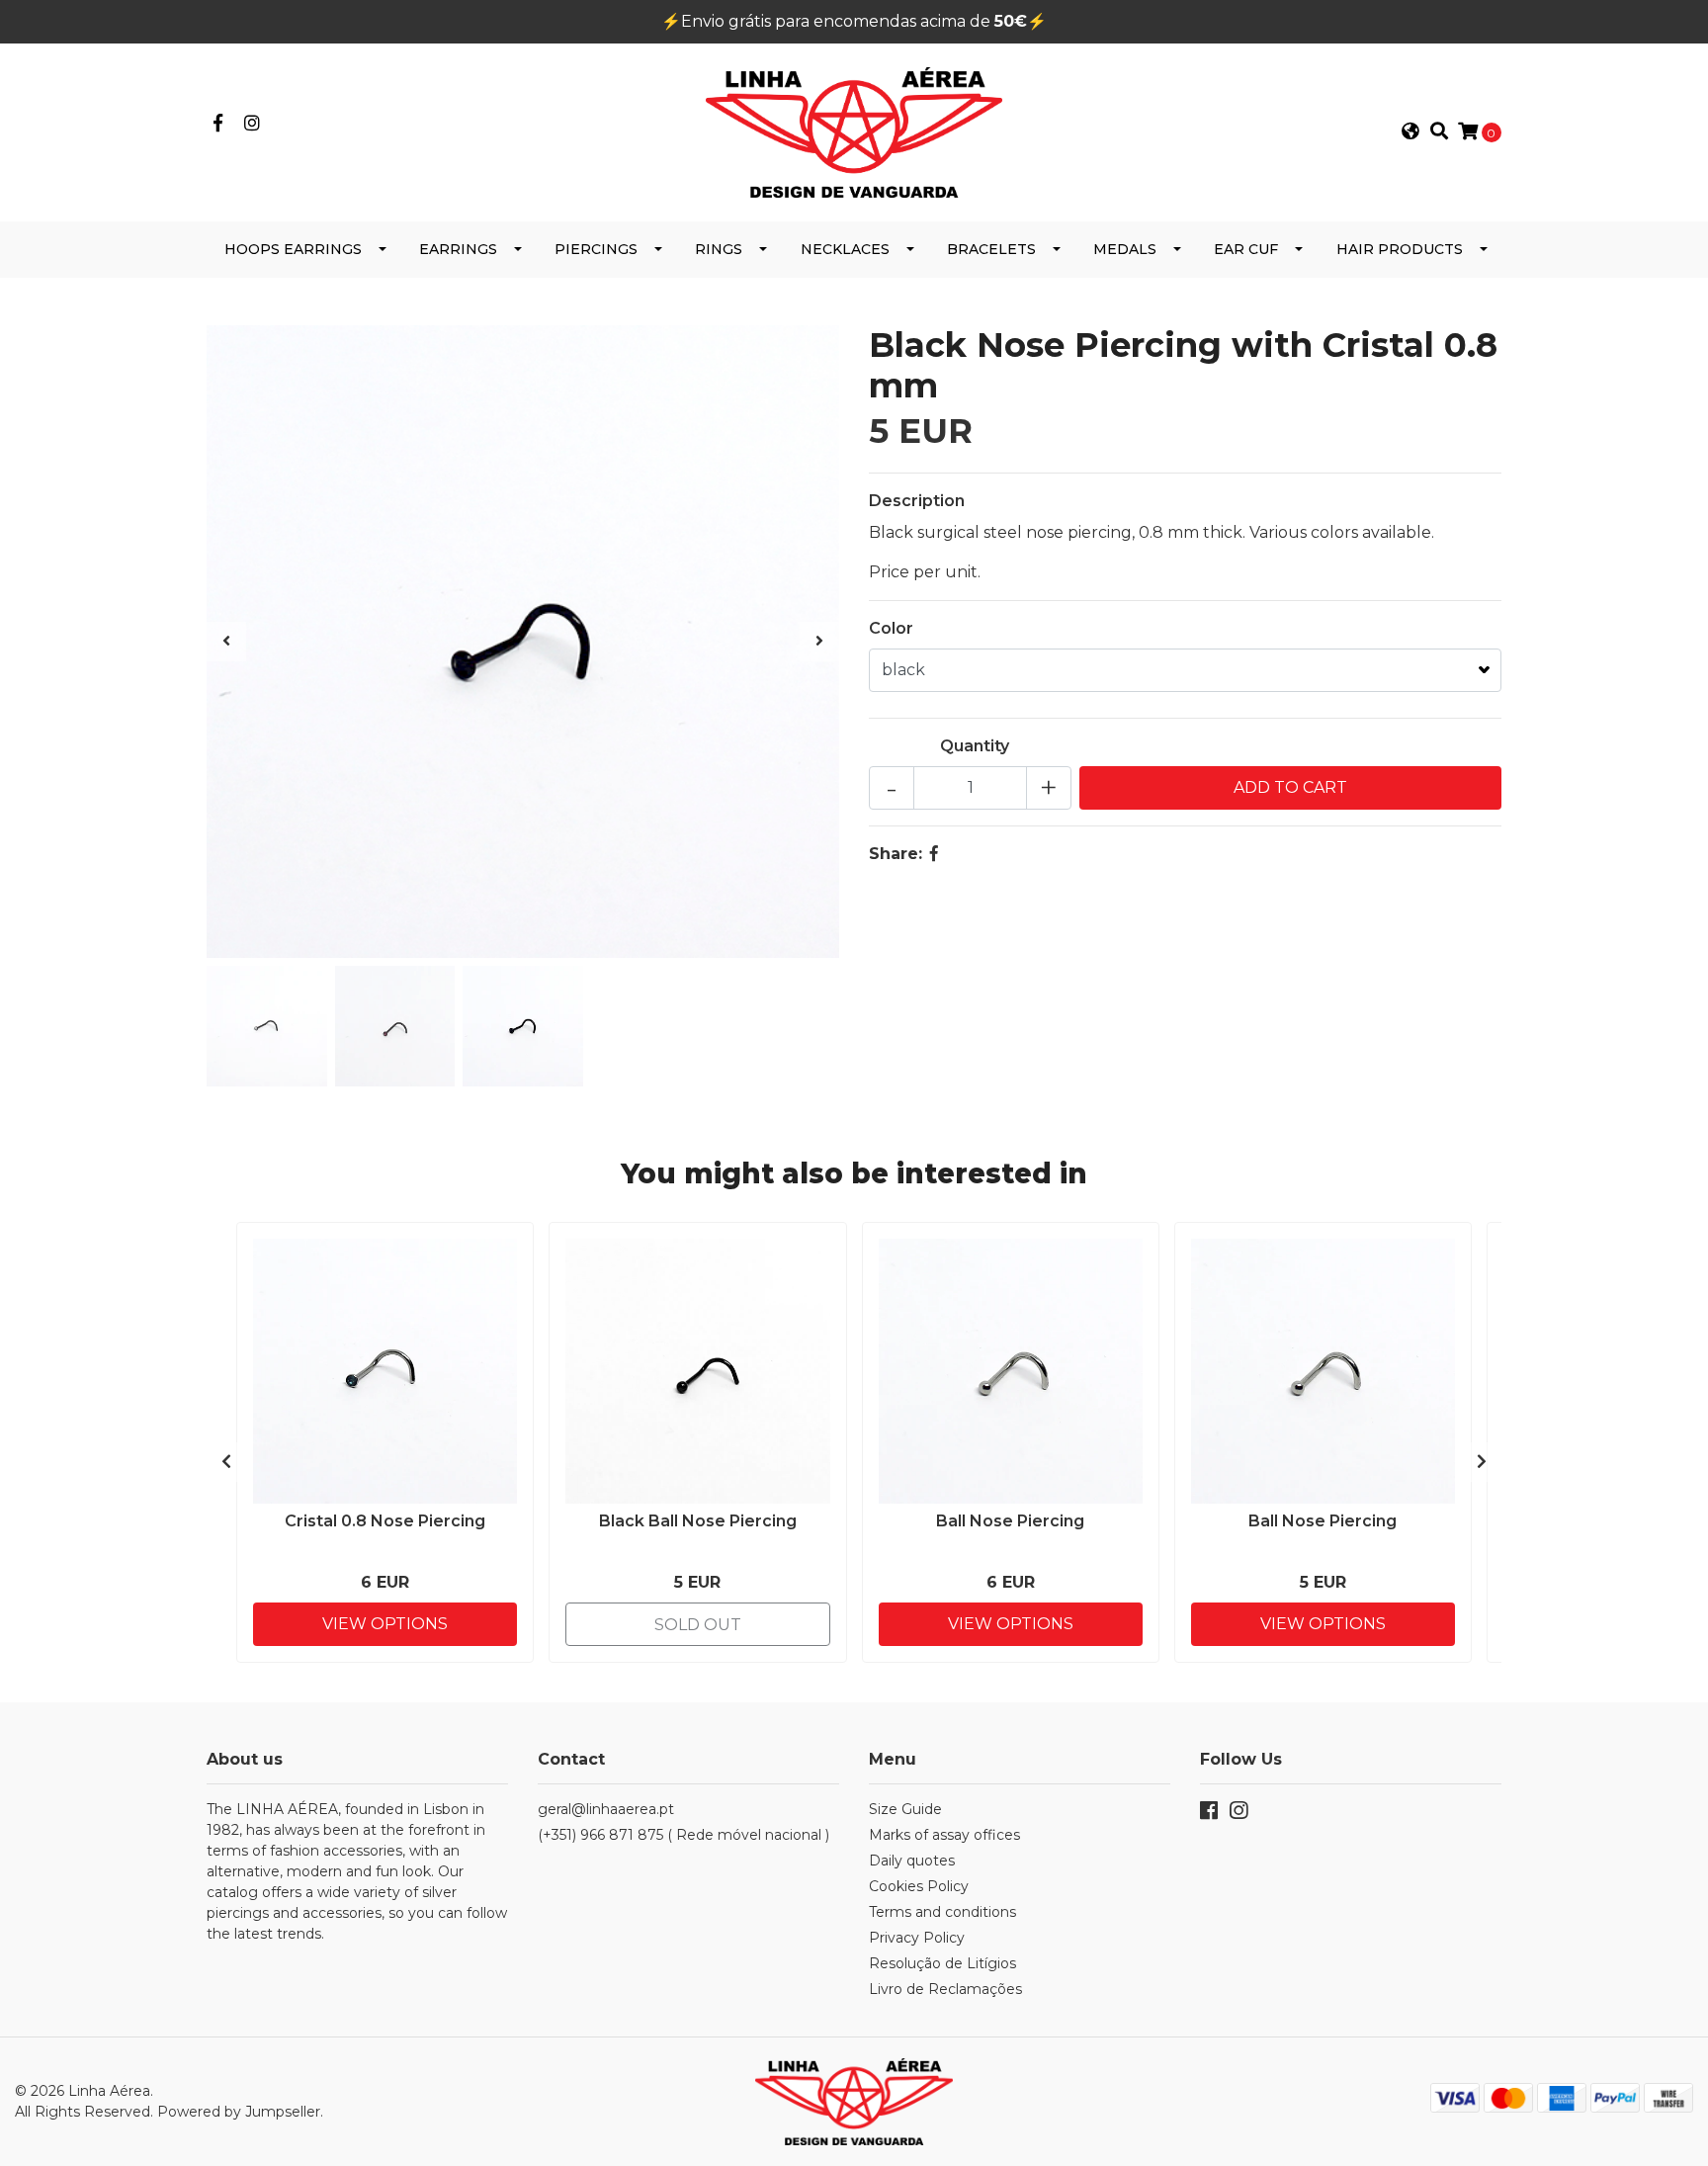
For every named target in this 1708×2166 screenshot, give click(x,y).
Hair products (1400, 249)
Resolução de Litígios (942, 1963)
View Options (385, 1624)
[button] (1410, 132)
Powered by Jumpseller (239, 2112)
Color (891, 628)
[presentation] (226, 642)
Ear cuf (1246, 249)
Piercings (596, 249)
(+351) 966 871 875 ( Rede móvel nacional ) (683, 1835)
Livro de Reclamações (945, 1989)
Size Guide (905, 1809)
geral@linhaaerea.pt (606, 1809)
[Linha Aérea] (854, 131)
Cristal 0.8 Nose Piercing (385, 1521)
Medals (1125, 249)
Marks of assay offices (944, 1835)
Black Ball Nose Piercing (698, 1521)
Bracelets (991, 249)
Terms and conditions (942, 1912)
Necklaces (845, 249)
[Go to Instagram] (253, 124)
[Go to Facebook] (218, 124)
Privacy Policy (917, 1938)
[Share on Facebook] (934, 854)
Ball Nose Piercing (1010, 1521)
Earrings (458, 249)
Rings (719, 249)
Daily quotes (912, 1861)
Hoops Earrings (293, 249)
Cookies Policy (919, 1886)
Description (917, 501)
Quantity (975, 746)
